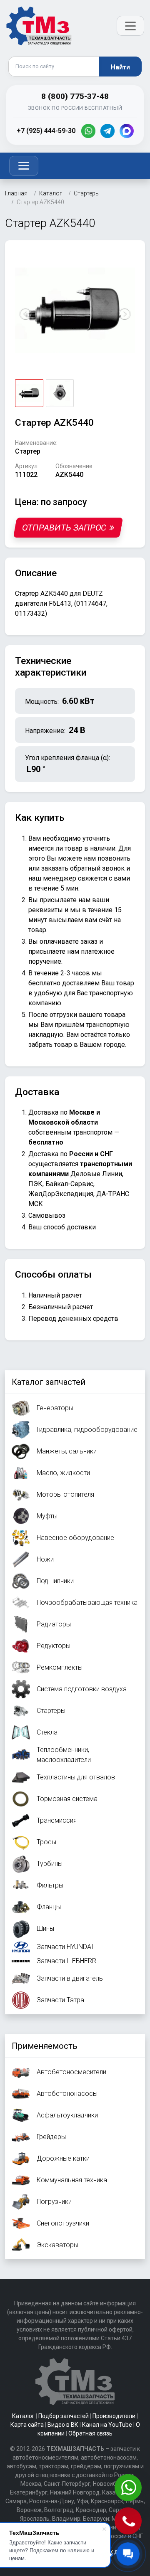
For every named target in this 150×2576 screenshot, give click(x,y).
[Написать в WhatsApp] (129, 2488)
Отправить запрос (64, 528)
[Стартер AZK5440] (75, 310)
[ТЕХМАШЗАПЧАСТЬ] (39, 26)
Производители (114, 2416)
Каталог (23, 2416)
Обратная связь (90, 2433)
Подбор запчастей (64, 2416)
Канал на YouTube (107, 2425)
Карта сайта (27, 2425)
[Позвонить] (129, 2522)
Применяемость (45, 2046)
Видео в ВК (63, 2425)
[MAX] (127, 131)
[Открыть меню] (130, 26)
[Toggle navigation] (24, 166)
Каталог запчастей (49, 1382)
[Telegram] (107, 131)
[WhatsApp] (88, 131)
